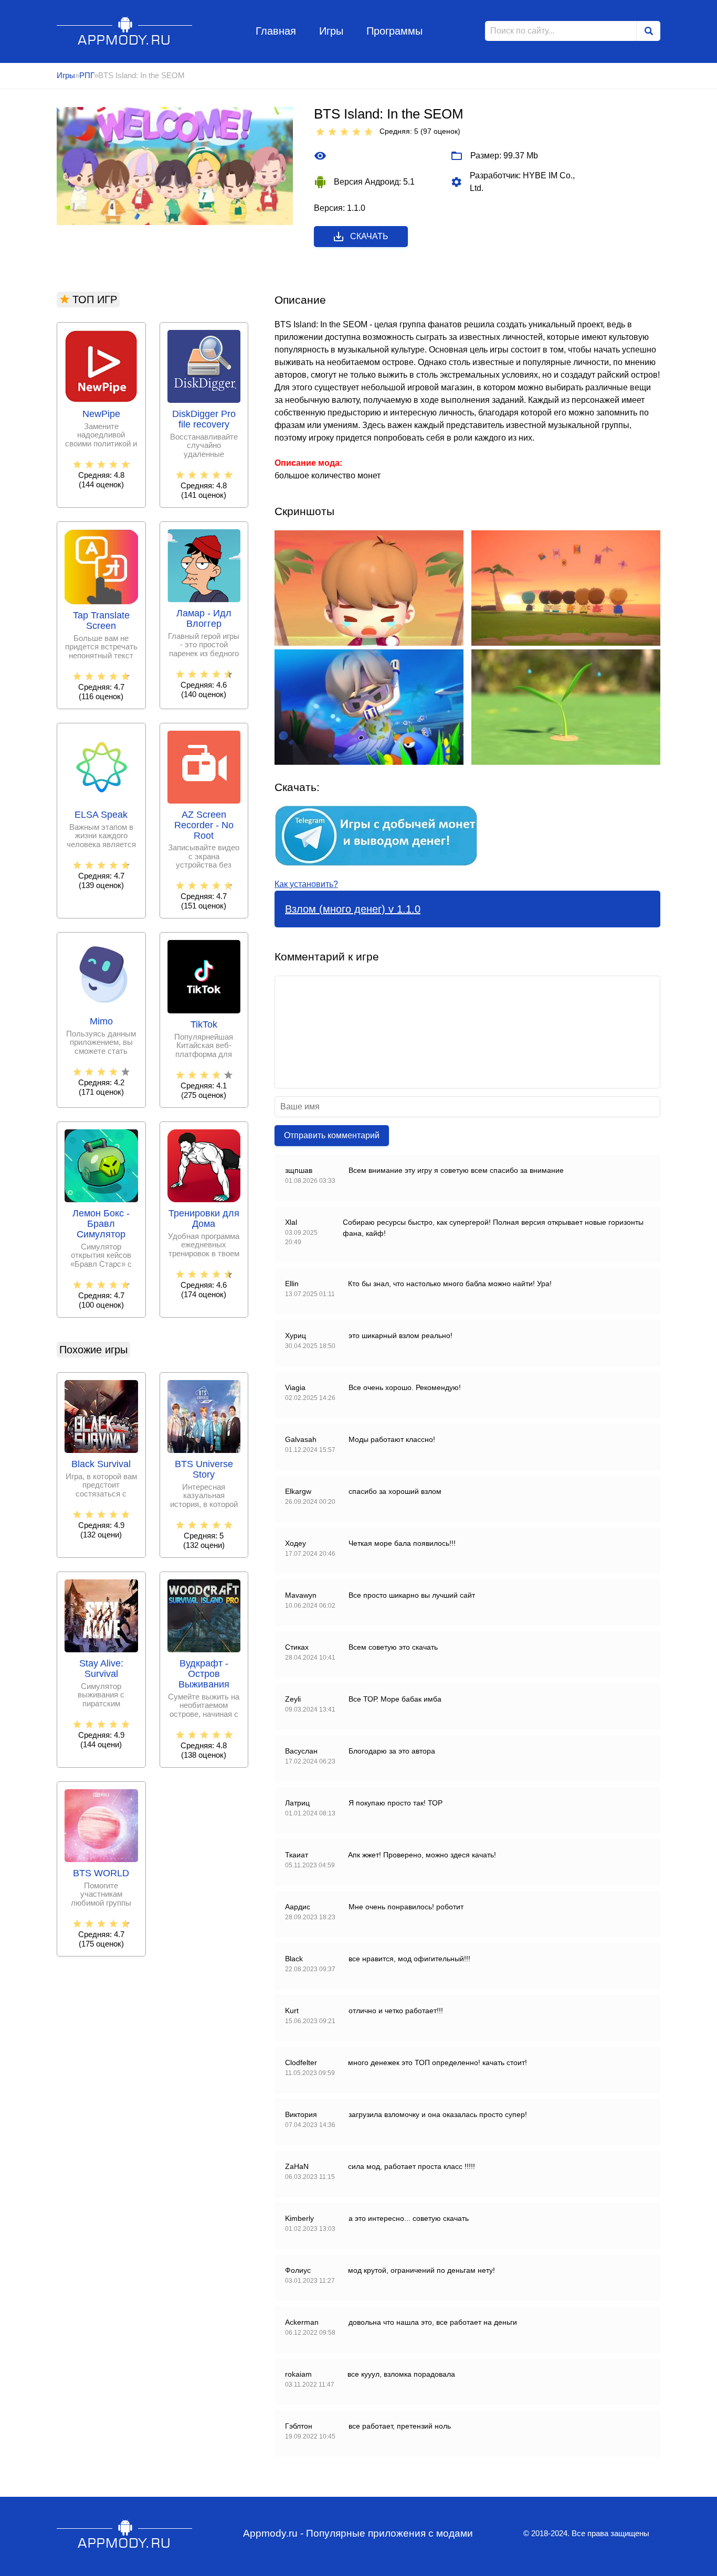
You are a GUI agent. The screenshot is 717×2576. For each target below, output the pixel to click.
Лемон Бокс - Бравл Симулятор (101, 1224)
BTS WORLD (101, 1873)
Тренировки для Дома (204, 1219)
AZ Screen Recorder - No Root (204, 825)
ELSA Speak (101, 815)
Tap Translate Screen (101, 621)
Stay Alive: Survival (101, 1669)
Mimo (101, 1022)
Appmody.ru (125, 31)
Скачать (369, 236)
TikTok (204, 1025)
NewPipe (101, 414)
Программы (394, 31)
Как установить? (306, 884)
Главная (276, 31)
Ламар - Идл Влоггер (204, 619)
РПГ (87, 75)
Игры (331, 31)
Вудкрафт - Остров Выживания (204, 1674)
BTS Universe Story (204, 1469)
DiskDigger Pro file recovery (204, 419)
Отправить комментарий (332, 1135)
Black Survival (101, 1464)
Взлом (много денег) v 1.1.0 (353, 909)
